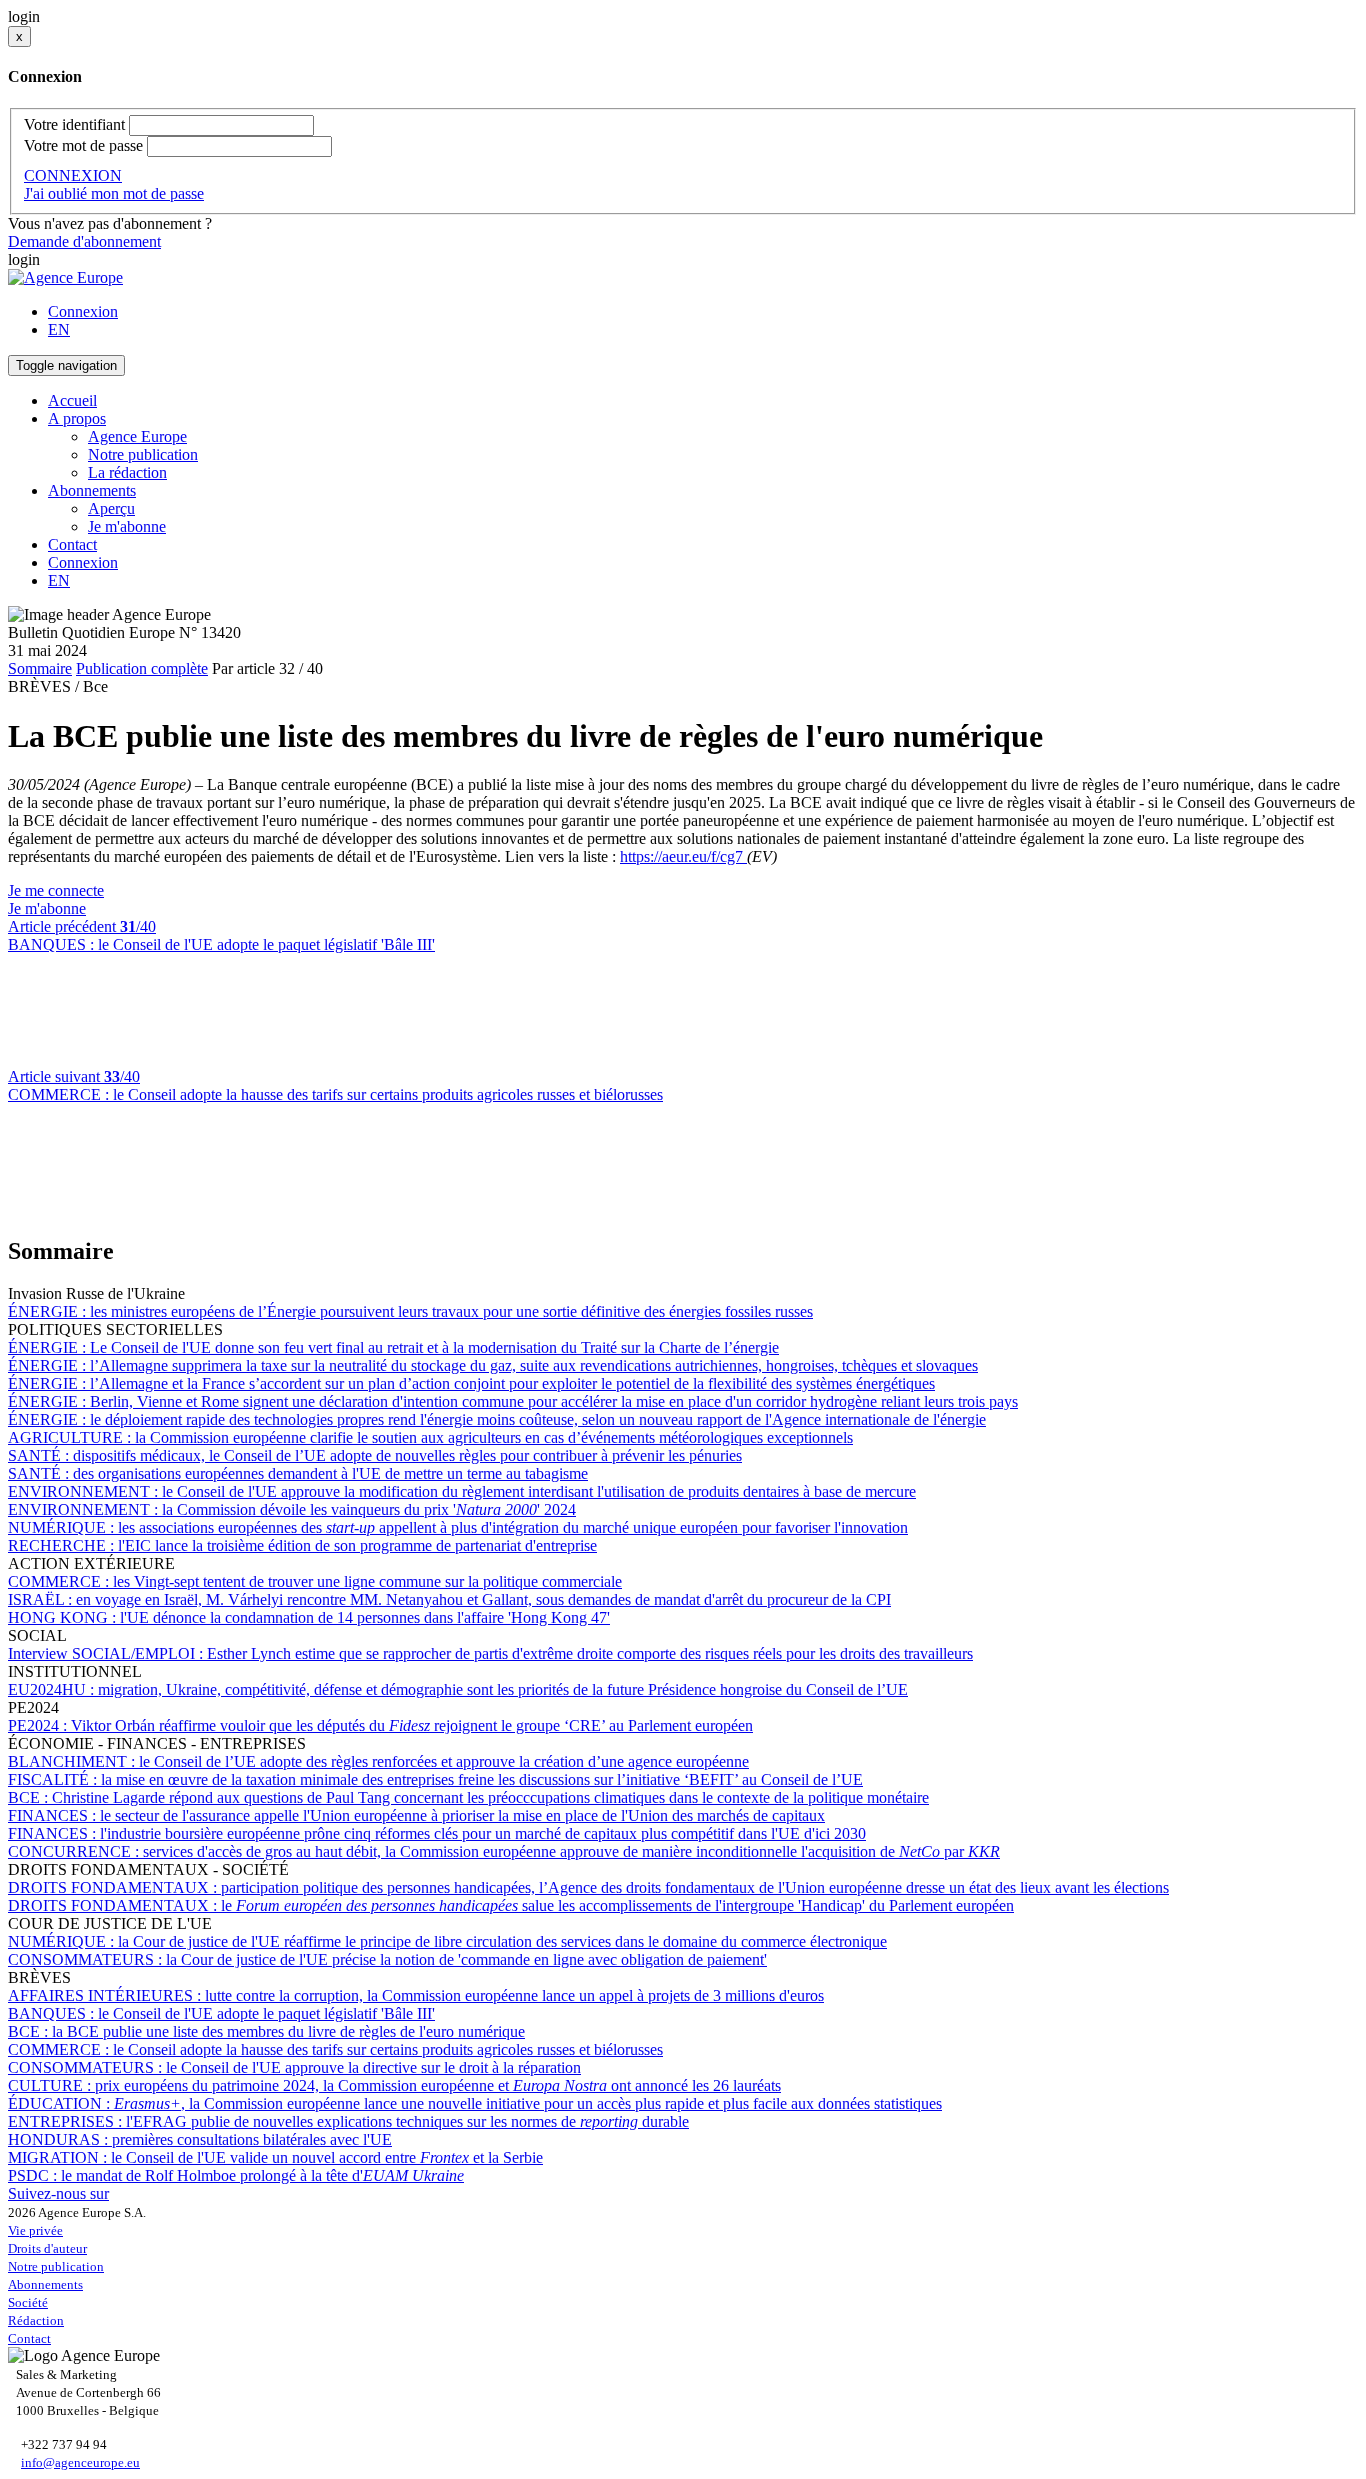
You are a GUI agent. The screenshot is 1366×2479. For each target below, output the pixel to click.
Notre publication (143, 454)
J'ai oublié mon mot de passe (114, 193)
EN (59, 329)
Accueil (72, 400)
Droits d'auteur (47, 2248)
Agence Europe (137, 436)
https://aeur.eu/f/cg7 (683, 856)
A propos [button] (77, 418)
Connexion (83, 311)
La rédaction (127, 472)
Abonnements (45, 2284)
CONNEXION (73, 175)
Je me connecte (56, 890)
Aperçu (111, 508)
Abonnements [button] (92, 490)
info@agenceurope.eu (80, 2462)
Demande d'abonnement (84, 241)
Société (28, 2302)
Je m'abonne (127, 526)
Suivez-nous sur (58, 2193)
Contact (72, 544)
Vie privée (35, 2230)
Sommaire (40, 668)
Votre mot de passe (83, 145)
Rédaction (36, 2320)
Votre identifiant (74, 124)
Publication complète (142, 668)
